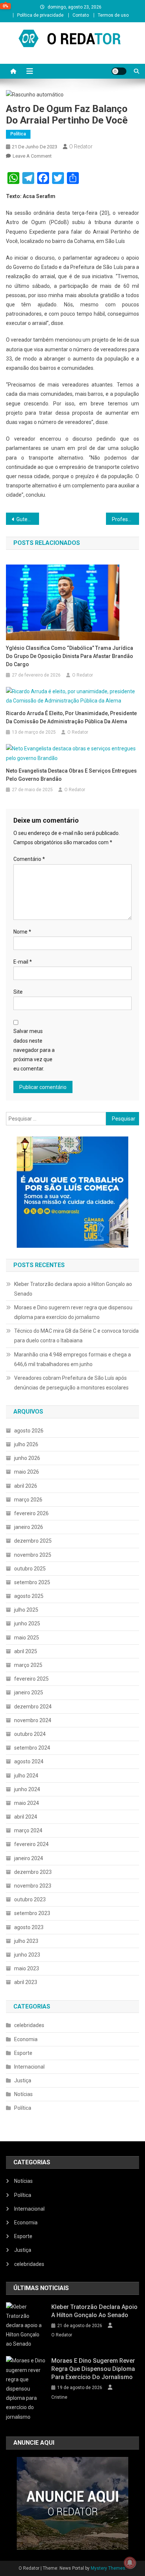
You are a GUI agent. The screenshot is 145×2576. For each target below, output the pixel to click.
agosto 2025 (29, 1596)
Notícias (23, 2094)
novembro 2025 (33, 1555)
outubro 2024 (30, 1734)
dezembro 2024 (33, 1707)
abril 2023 (26, 1982)
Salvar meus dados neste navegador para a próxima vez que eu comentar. (34, 1050)
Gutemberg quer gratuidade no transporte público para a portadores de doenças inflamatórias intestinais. (28, 519)
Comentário (29, 859)
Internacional (29, 2067)
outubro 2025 (30, 1569)
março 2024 (28, 1830)
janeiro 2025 (29, 1692)
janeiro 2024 (29, 1858)
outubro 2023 (30, 1899)
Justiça (23, 2080)
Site (18, 992)
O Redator (81, 147)
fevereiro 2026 (31, 1513)
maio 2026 (27, 1472)
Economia (26, 2039)
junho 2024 (27, 1789)
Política (18, 134)
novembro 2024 (33, 1720)
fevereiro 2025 (31, 1679)
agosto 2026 (29, 1431)
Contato (81, 15)
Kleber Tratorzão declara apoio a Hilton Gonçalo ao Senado (73, 1289)
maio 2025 (27, 1638)
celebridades (29, 2025)
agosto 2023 (29, 1927)
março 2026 (28, 1500)
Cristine (59, 2397)
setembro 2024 (32, 1748)
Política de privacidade (40, 15)
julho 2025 (26, 1610)
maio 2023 (27, 1968)
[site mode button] (119, 71)
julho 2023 (26, 1941)
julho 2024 (26, 1776)
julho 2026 (26, 1444)
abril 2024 (26, 1817)
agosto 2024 (29, 1761)
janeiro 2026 (29, 1527)
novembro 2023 (33, 1886)
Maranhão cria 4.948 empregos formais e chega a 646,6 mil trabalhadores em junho (72, 1359)
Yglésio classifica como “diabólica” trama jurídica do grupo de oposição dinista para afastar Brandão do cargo (70, 656)
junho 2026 (27, 1458)
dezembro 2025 (33, 1541)
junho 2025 (27, 1623)
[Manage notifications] (130, 2563)
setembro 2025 (32, 1582)
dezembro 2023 (33, 1872)
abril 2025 (26, 1651)
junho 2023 (27, 1955)
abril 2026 (26, 1486)
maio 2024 (27, 1803)
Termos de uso (113, 15)
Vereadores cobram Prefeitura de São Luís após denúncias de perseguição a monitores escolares (71, 1383)
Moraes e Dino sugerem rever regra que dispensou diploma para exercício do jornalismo (73, 1312)
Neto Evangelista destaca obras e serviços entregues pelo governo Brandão (71, 775)
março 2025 (28, 1665)
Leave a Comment (32, 156)
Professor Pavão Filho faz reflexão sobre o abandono (126, 519)
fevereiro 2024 (31, 1844)
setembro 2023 (32, 1913)
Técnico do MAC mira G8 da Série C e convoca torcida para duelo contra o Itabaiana (76, 1336)
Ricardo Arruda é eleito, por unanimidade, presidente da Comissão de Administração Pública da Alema (71, 717)
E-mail (23, 962)
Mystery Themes (108, 2568)
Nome (22, 932)
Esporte (23, 2053)
